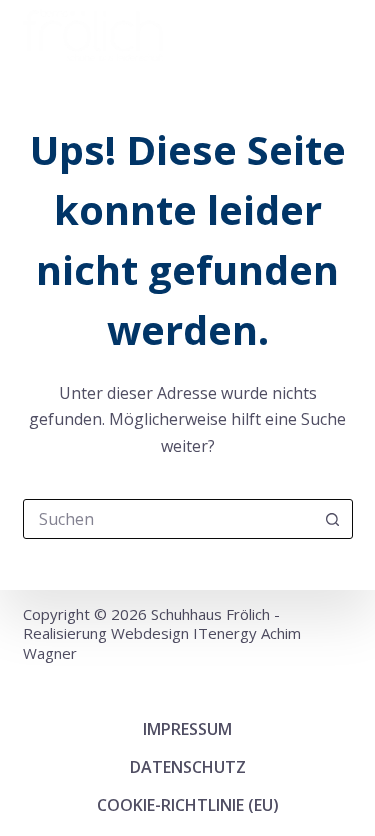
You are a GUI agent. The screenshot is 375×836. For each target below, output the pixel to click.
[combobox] (169, 519)
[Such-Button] (333, 519)
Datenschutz (188, 767)
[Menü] (344, 35)
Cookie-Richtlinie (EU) (188, 805)
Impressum (187, 729)
